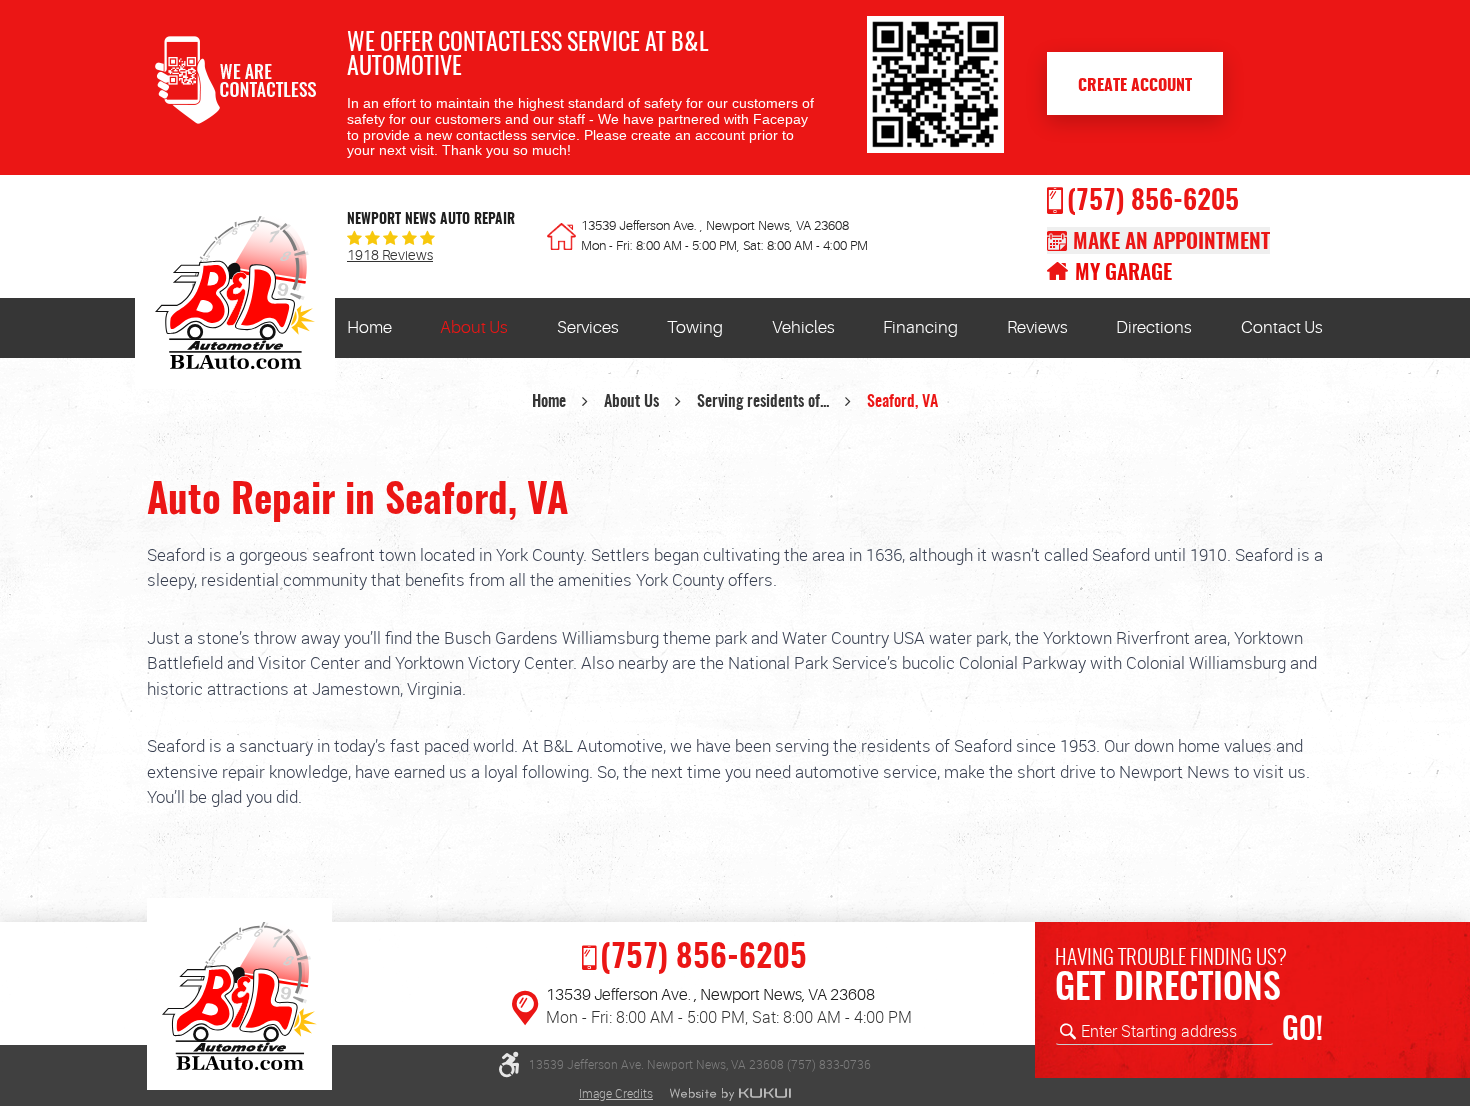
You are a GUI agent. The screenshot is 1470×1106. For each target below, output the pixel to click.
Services (588, 327)
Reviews (1037, 327)
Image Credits (616, 1093)
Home (369, 327)
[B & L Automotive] (235, 298)
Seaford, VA (902, 402)
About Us (474, 327)
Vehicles (803, 327)
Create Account (1135, 86)
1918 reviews (390, 256)
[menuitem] (369, 328)
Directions (1154, 327)
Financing (920, 327)
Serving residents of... (763, 402)
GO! (1302, 1031)
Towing (695, 327)
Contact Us (1282, 327)
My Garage (1123, 273)
